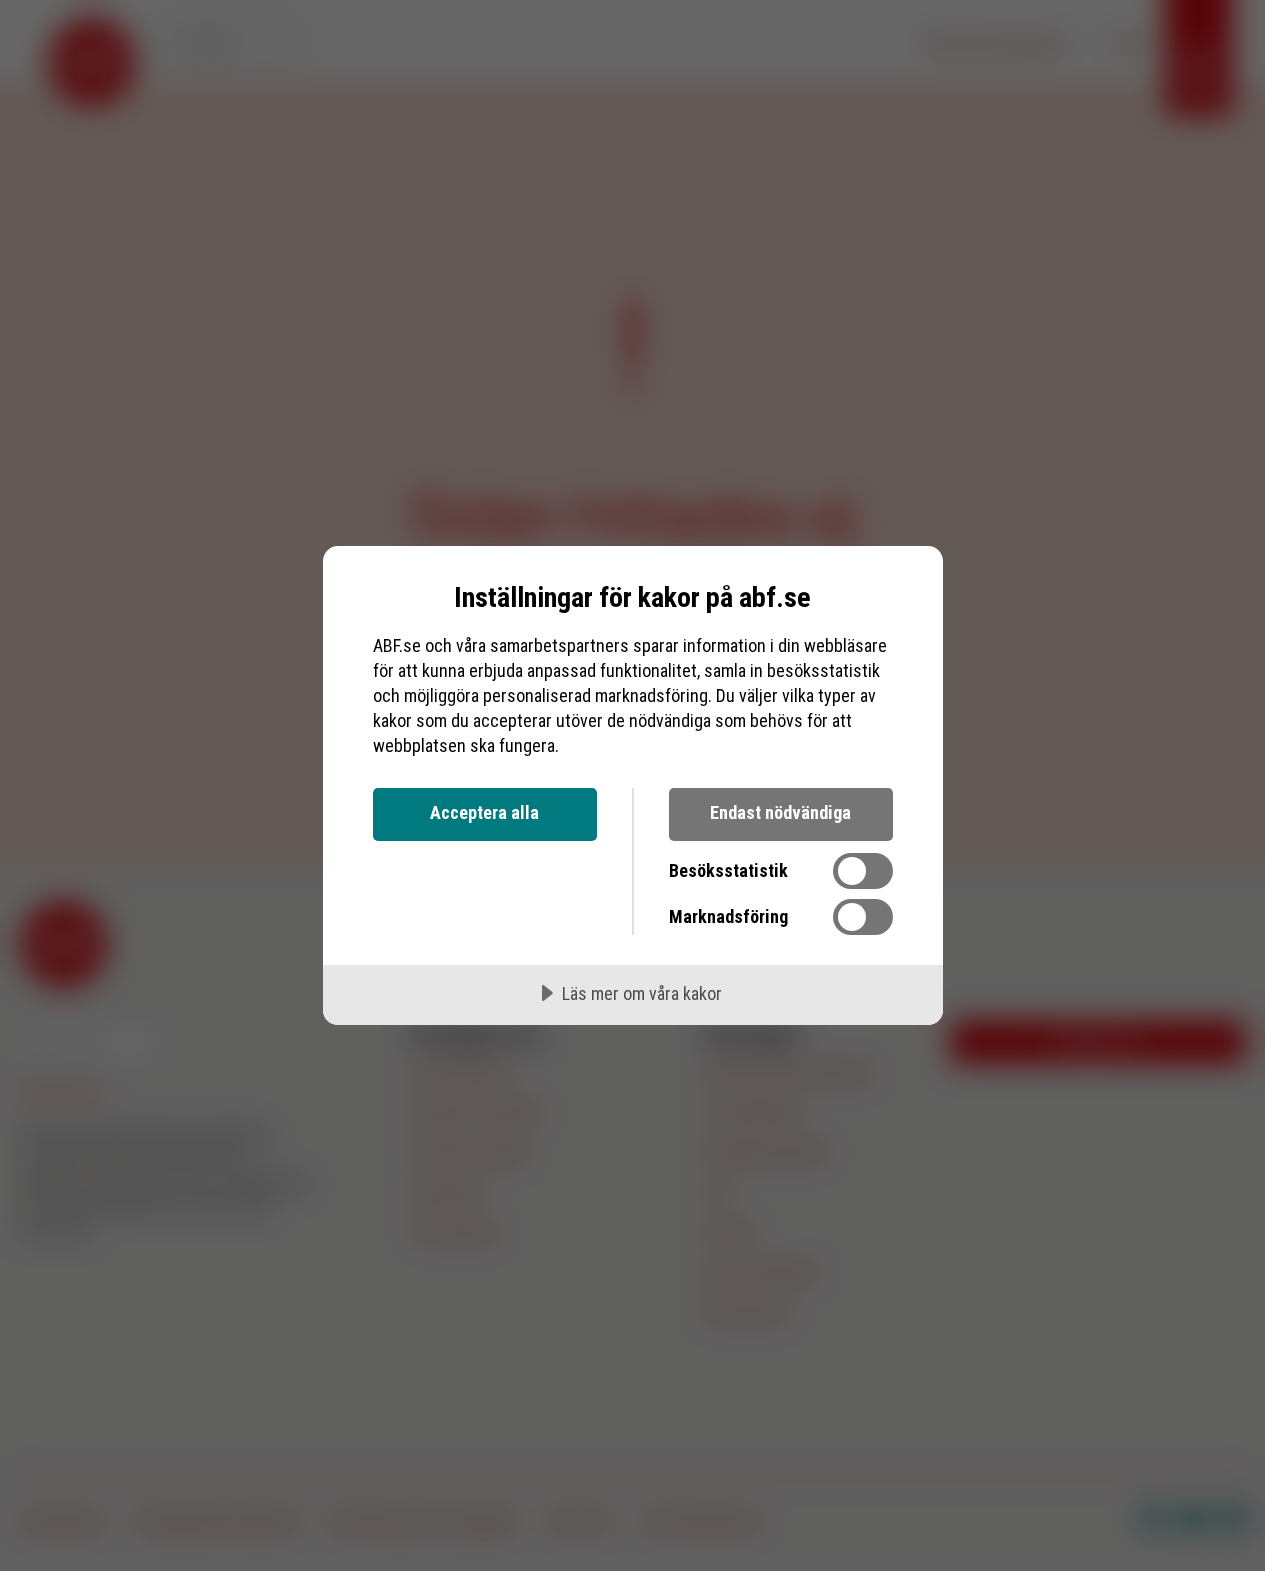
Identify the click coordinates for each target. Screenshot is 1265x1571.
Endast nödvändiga (780, 812)
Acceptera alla (484, 812)
